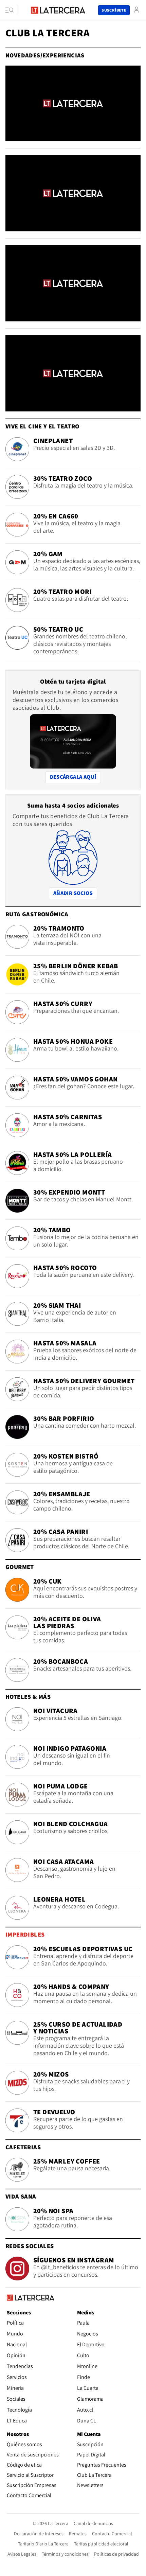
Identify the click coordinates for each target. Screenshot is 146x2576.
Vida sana (21, 2196)
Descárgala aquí (73, 777)
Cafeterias (23, 2147)
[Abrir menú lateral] (12, 10)
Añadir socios (75, 893)
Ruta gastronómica (37, 914)
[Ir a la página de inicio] (58, 10)
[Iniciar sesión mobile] (136, 10)
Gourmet (20, 1567)
